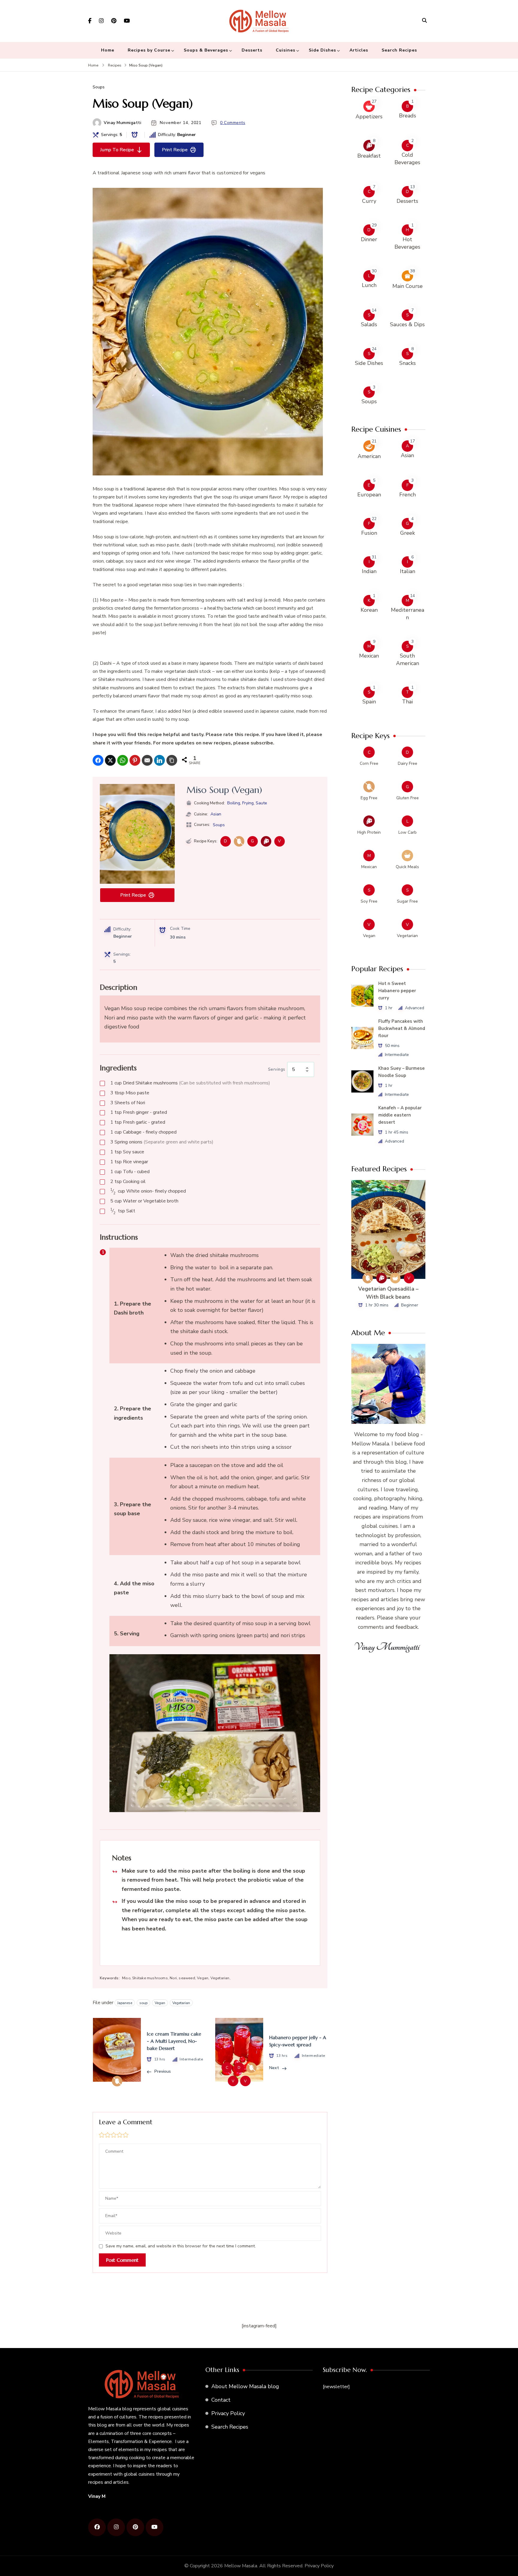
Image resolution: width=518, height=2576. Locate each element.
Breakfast (369, 156)
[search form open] (424, 20)
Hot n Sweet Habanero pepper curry (397, 991)
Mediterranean (408, 614)
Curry (369, 201)
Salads (369, 324)
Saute (261, 803)
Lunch (369, 285)
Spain (369, 702)
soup (143, 2003)
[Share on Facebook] (98, 760)
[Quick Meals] (395, 1278)
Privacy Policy (228, 2413)
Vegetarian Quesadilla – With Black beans (388, 1293)
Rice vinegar (129, 1162)
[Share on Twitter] (110, 760)
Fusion (369, 533)
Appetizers (369, 117)
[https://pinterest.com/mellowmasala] (135, 2527)
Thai (407, 702)
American (369, 456)
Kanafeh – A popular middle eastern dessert (400, 1115)
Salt (123, 1211)
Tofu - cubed (130, 1172)
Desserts (252, 50)
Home (108, 50)
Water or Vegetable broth (144, 1201)
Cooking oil (128, 1182)
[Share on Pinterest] (135, 760)
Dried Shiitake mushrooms (190, 1083)
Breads (408, 116)
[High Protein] (266, 841)
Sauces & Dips (407, 324)
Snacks (408, 363)
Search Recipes (399, 50)
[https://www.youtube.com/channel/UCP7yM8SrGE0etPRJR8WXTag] (155, 2527)
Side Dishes (322, 50)
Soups (99, 87)
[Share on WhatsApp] (123, 760)
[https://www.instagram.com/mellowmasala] (116, 2527)
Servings (277, 1069)
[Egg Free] (239, 841)
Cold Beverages (407, 159)
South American (408, 660)
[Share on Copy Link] (172, 760)
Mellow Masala (241, 2566)
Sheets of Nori (128, 1103)
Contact (221, 2400)
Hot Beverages (407, 243)
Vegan (160, 2003)
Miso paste (130, 1093)
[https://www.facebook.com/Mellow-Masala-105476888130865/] (97, 2527)
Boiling (234, 803)
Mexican (369, 656)
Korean (369, 610)
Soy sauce (127, 1152)
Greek (408, 533)
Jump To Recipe (117, 150)
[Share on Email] (147, 760)
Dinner (369, 239)
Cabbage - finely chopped (143, 1132)
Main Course (408, 286)
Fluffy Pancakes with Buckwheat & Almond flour (402, 1028)
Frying (248, 803)
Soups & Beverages (206, 50)
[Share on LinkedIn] (159, 760)
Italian (408, 571)
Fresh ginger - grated (139, 1112)
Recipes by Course (149, 50)
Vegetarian (181, 2003)
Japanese (125, 2003)
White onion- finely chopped (148, 1191)
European (369, 495)
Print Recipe (175, 150)
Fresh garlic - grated (138, 1122)
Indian (369, 571)
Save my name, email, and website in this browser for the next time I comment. (181, 2246)
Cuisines (286, 50)
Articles (359, 50)
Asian (216, 814)
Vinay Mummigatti (122, 123)
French (408, 495)
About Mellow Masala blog (245, 2386)
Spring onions (162, 1142)
